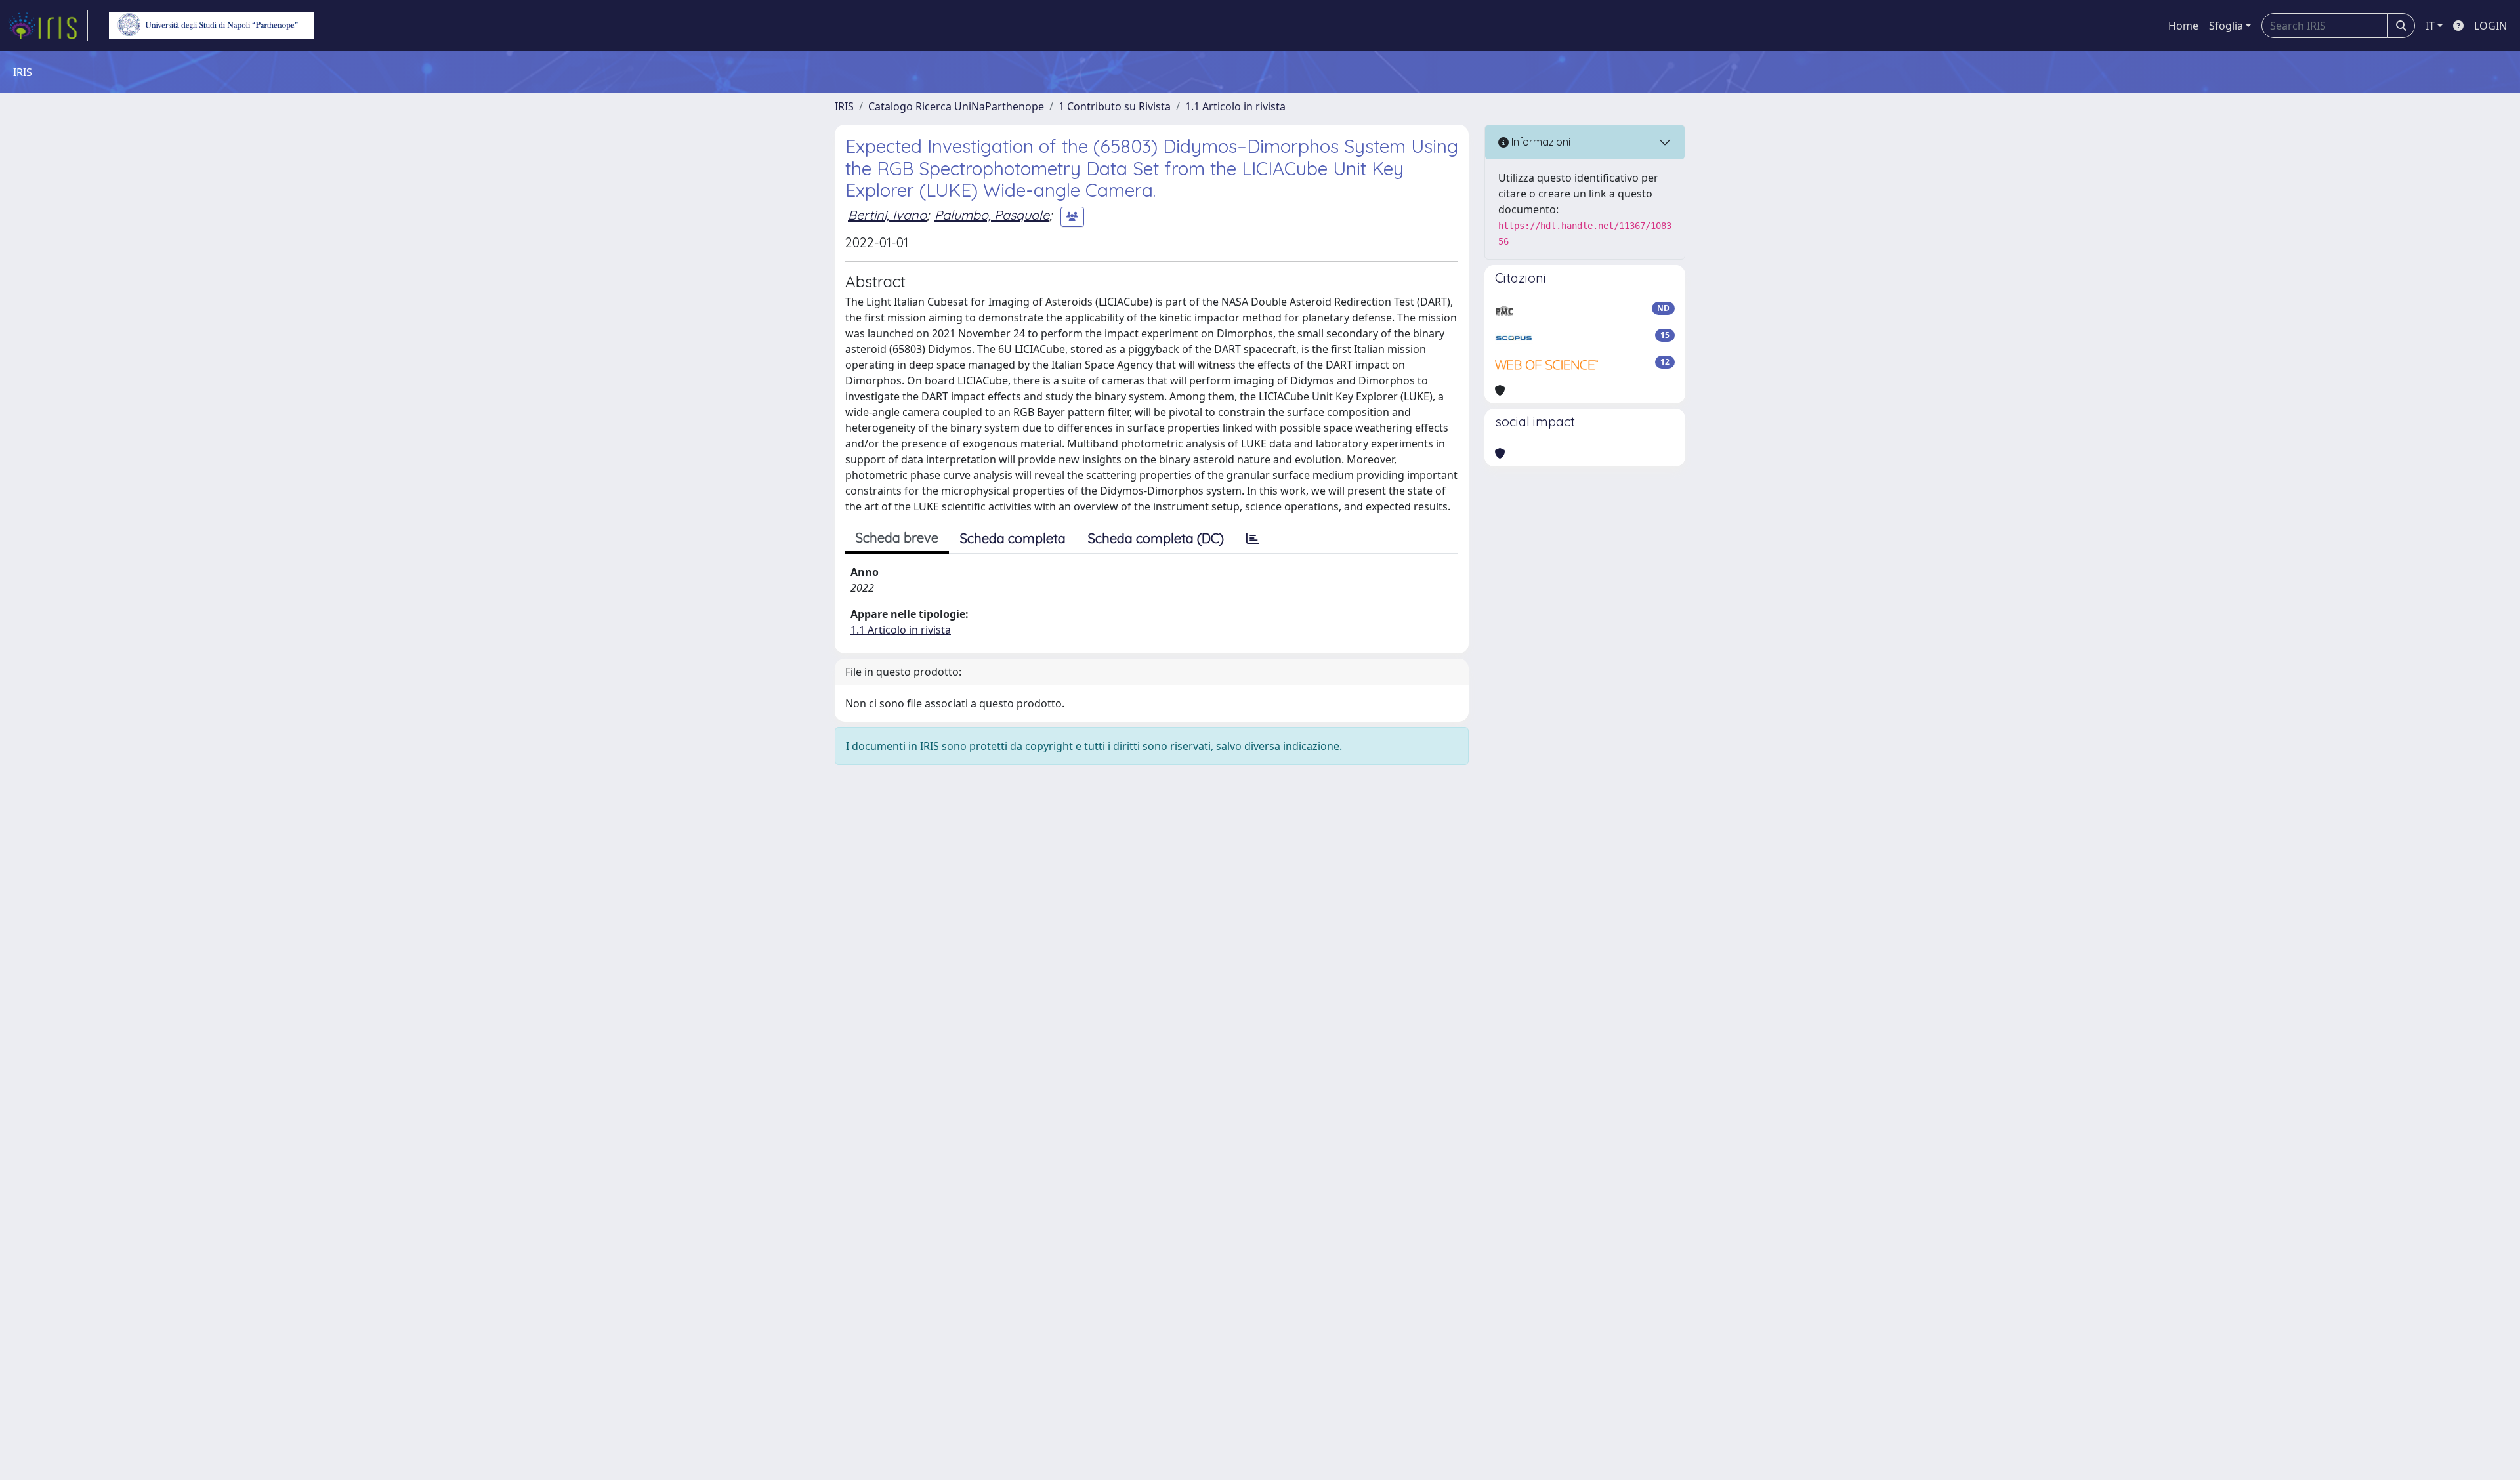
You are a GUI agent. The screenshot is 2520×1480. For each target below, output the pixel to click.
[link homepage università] (211, 26)
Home (2183, 26)
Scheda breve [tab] (897, 538)
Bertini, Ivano (887, 215)
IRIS (844, 106)
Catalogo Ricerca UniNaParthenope (956, 106)
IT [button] (2430, 26)
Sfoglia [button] (2226, 26)
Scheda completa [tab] (1013, 538)
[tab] (1253, 539)
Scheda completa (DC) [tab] (1156, 538)
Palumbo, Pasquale (992, 215)
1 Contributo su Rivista (1115, 106)
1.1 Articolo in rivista (1235, 106)
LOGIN (2490, 26)
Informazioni (1540, 142)
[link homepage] (48, 26)
